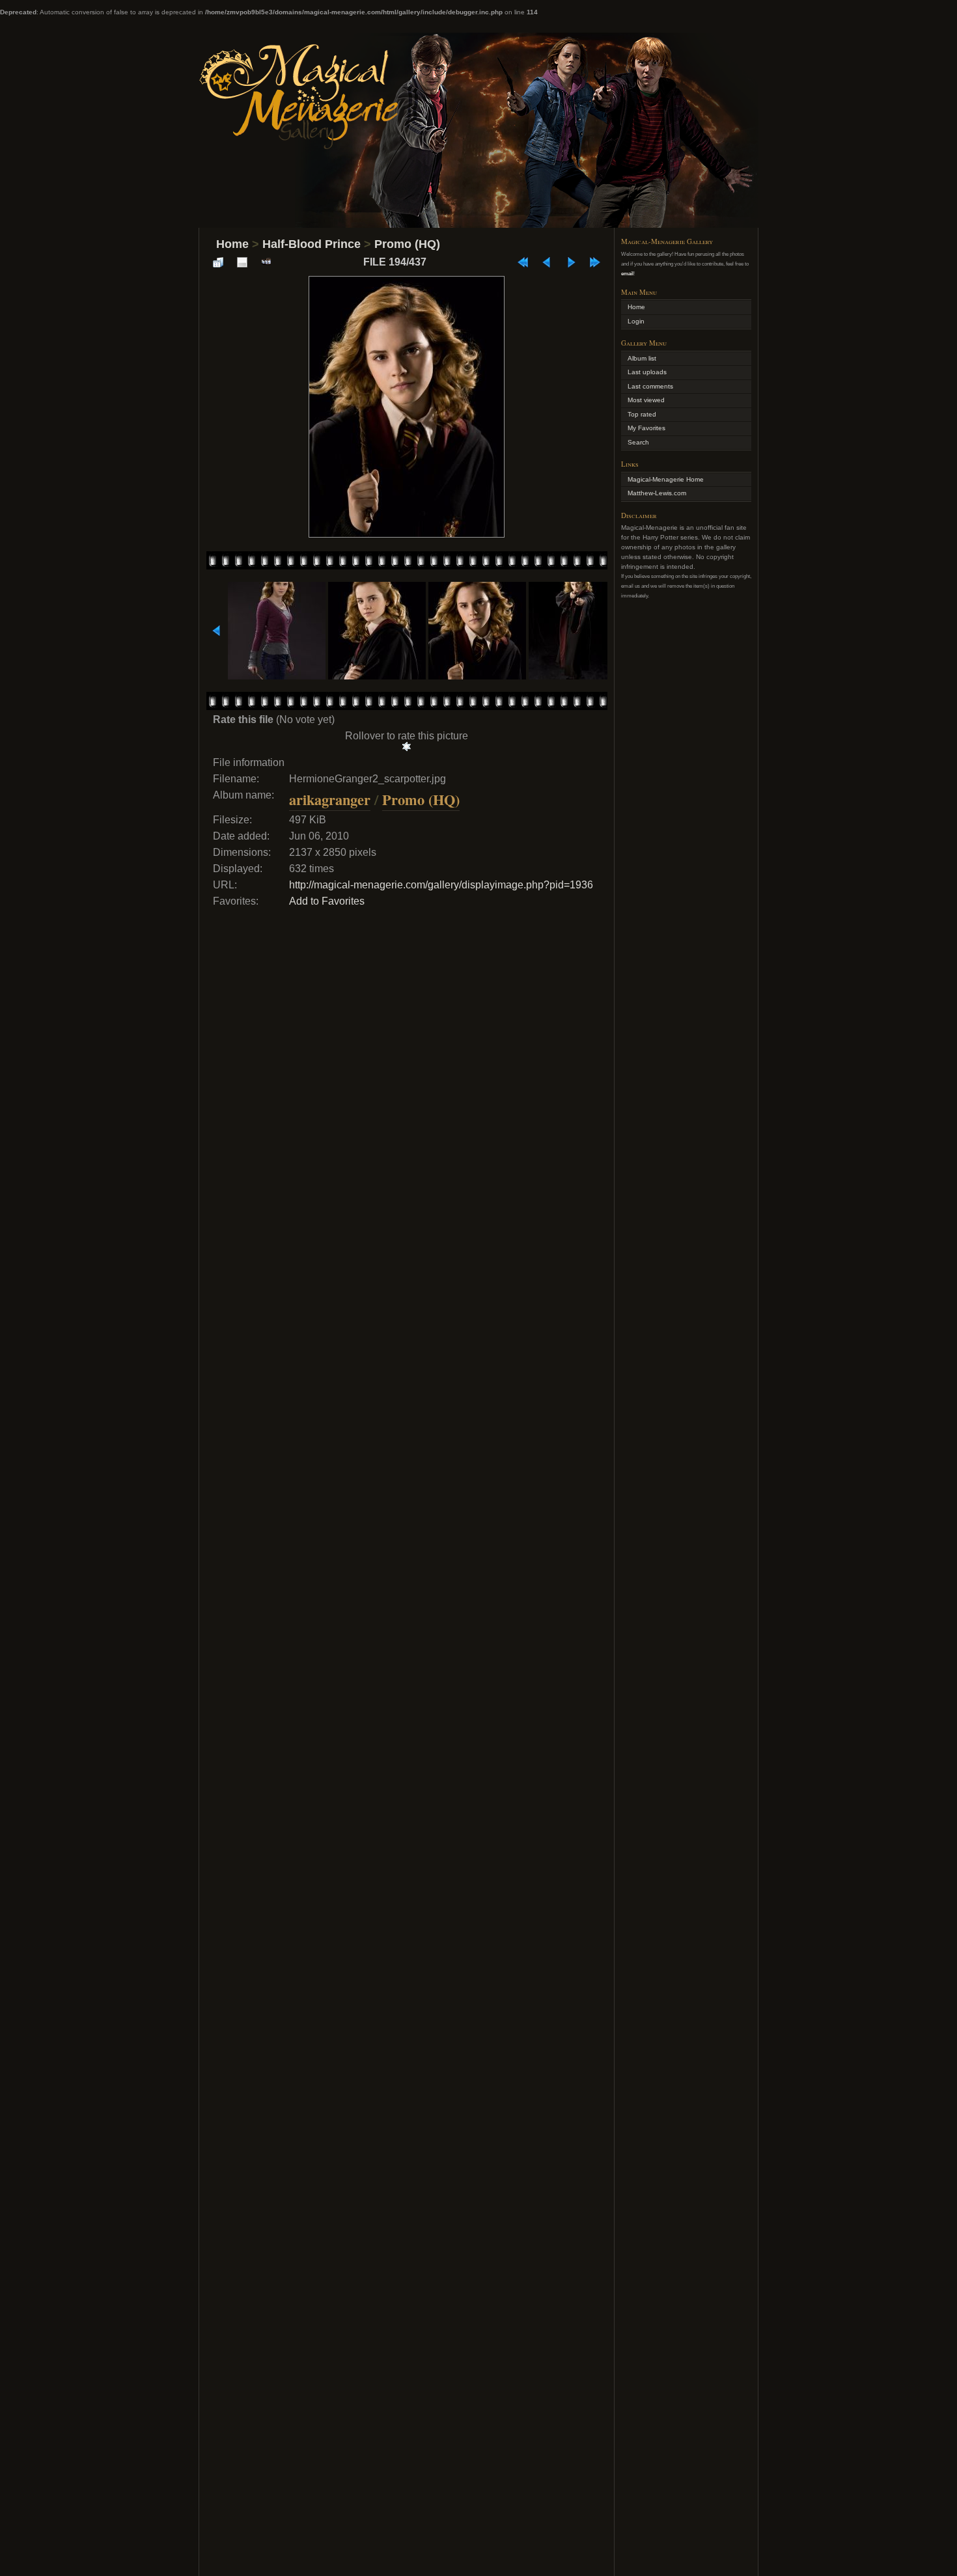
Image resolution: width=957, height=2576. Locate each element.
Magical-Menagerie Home (666, 479)
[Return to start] (523, 262)
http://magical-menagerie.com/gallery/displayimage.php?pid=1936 (441, 885)
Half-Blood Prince (312, 244)
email (627, 273)
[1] (407, 747)
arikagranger (330, 800)
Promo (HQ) (407, 244)
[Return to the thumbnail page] (218, 262)
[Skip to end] (595, 262)
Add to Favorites (327, 901)
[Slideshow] (266, 262)
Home (232, 244)
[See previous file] (547, 262)
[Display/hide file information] (242, 262)
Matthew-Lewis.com (657, 493)
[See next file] (571, 262)
